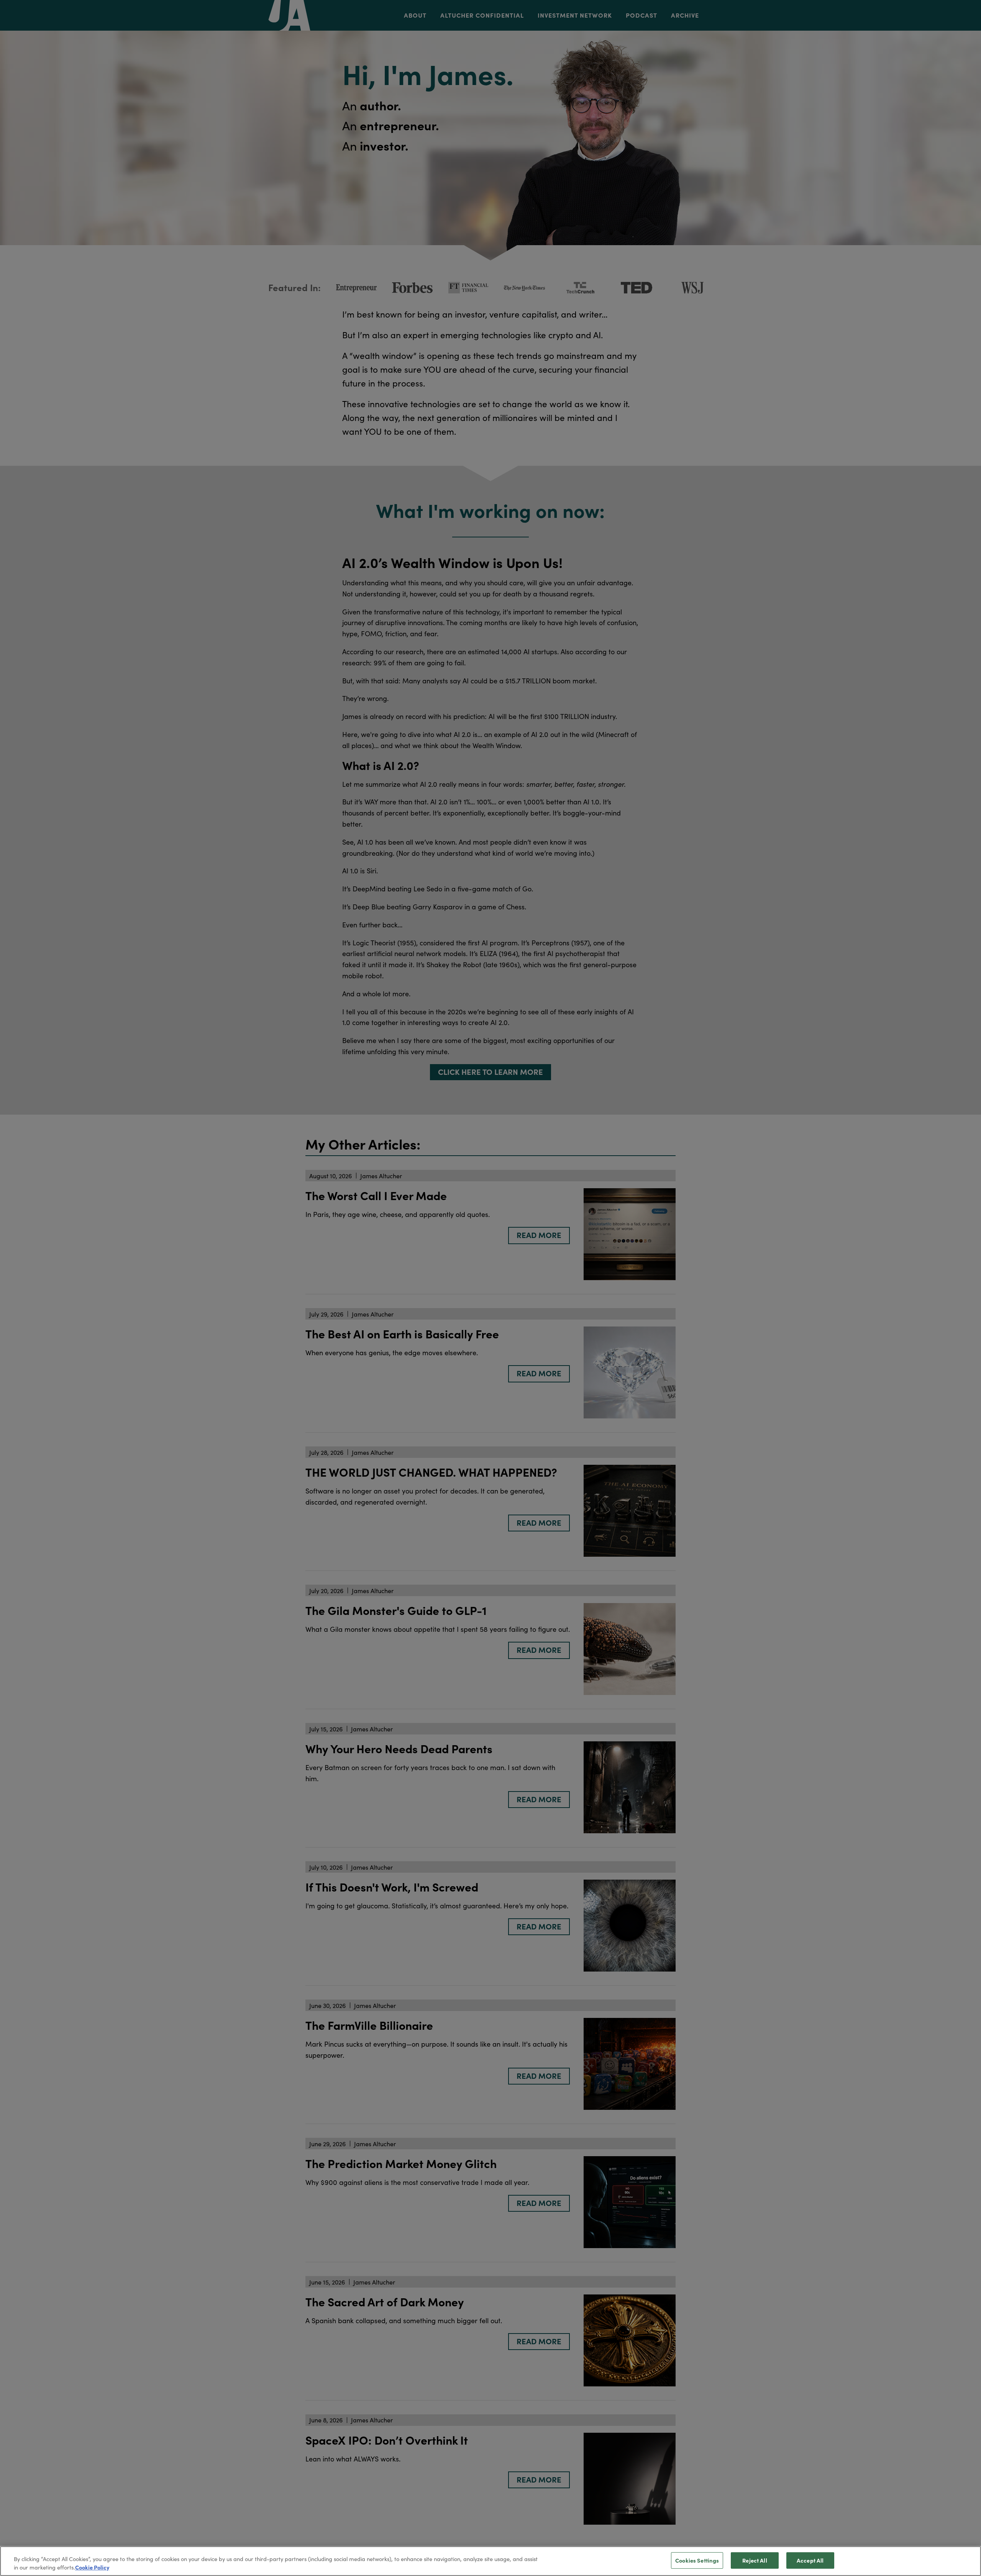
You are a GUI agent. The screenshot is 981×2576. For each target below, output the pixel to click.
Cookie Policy (92, 2567)
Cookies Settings (697, 2560)
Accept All (810, 2560)
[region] (490, 2561)
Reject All (755, 2560)
